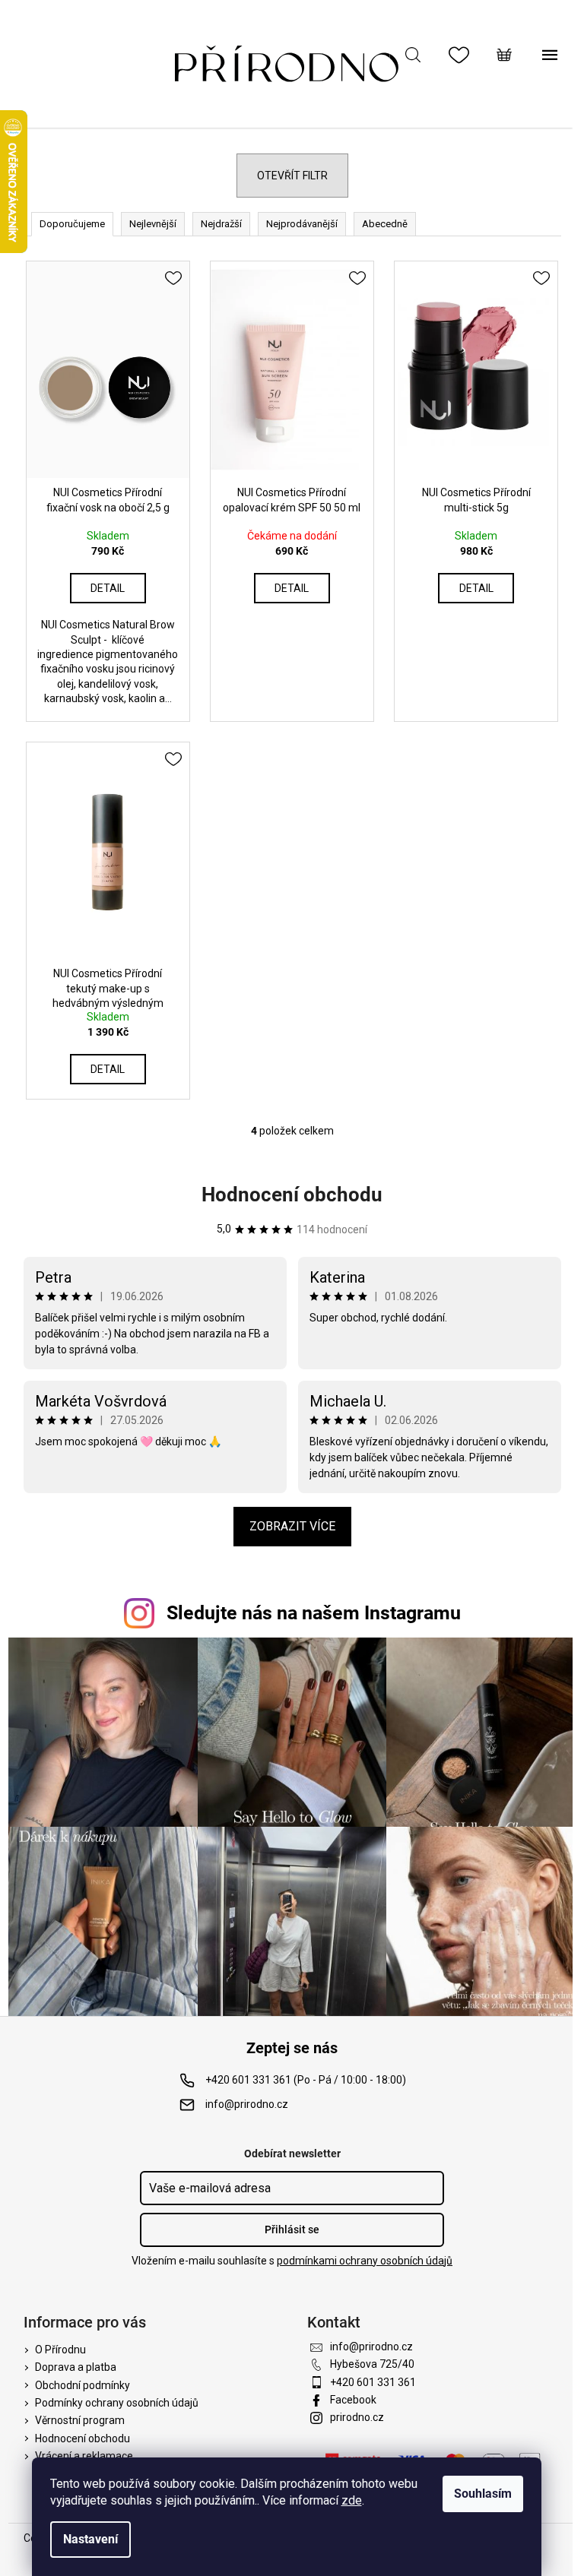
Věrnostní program (80, 2420)
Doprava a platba (76, 2367)
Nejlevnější (153, 224)
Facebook (353, 2400)
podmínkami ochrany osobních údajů (365, 2261)
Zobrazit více (292, 1526)
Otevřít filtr (292, 176)
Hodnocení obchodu (292, 1195)
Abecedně (385, 224)
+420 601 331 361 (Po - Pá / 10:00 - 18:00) (306, 2080)
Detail (108, 588)
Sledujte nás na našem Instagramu (314, 1613)
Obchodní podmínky (83, 2385)
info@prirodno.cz (247, 2104)
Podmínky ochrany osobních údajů (117, 2403)
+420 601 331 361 (373, 2382)
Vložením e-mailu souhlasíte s (292, 2261)
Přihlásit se (292, 2229)
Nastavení (90, 2539)
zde (352, 2500)
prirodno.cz (357, 2417)
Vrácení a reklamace (84, 2456)
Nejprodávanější (302, 224)
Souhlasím (483, 2494)
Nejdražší (221, 224)
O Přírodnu (60, 2350)
